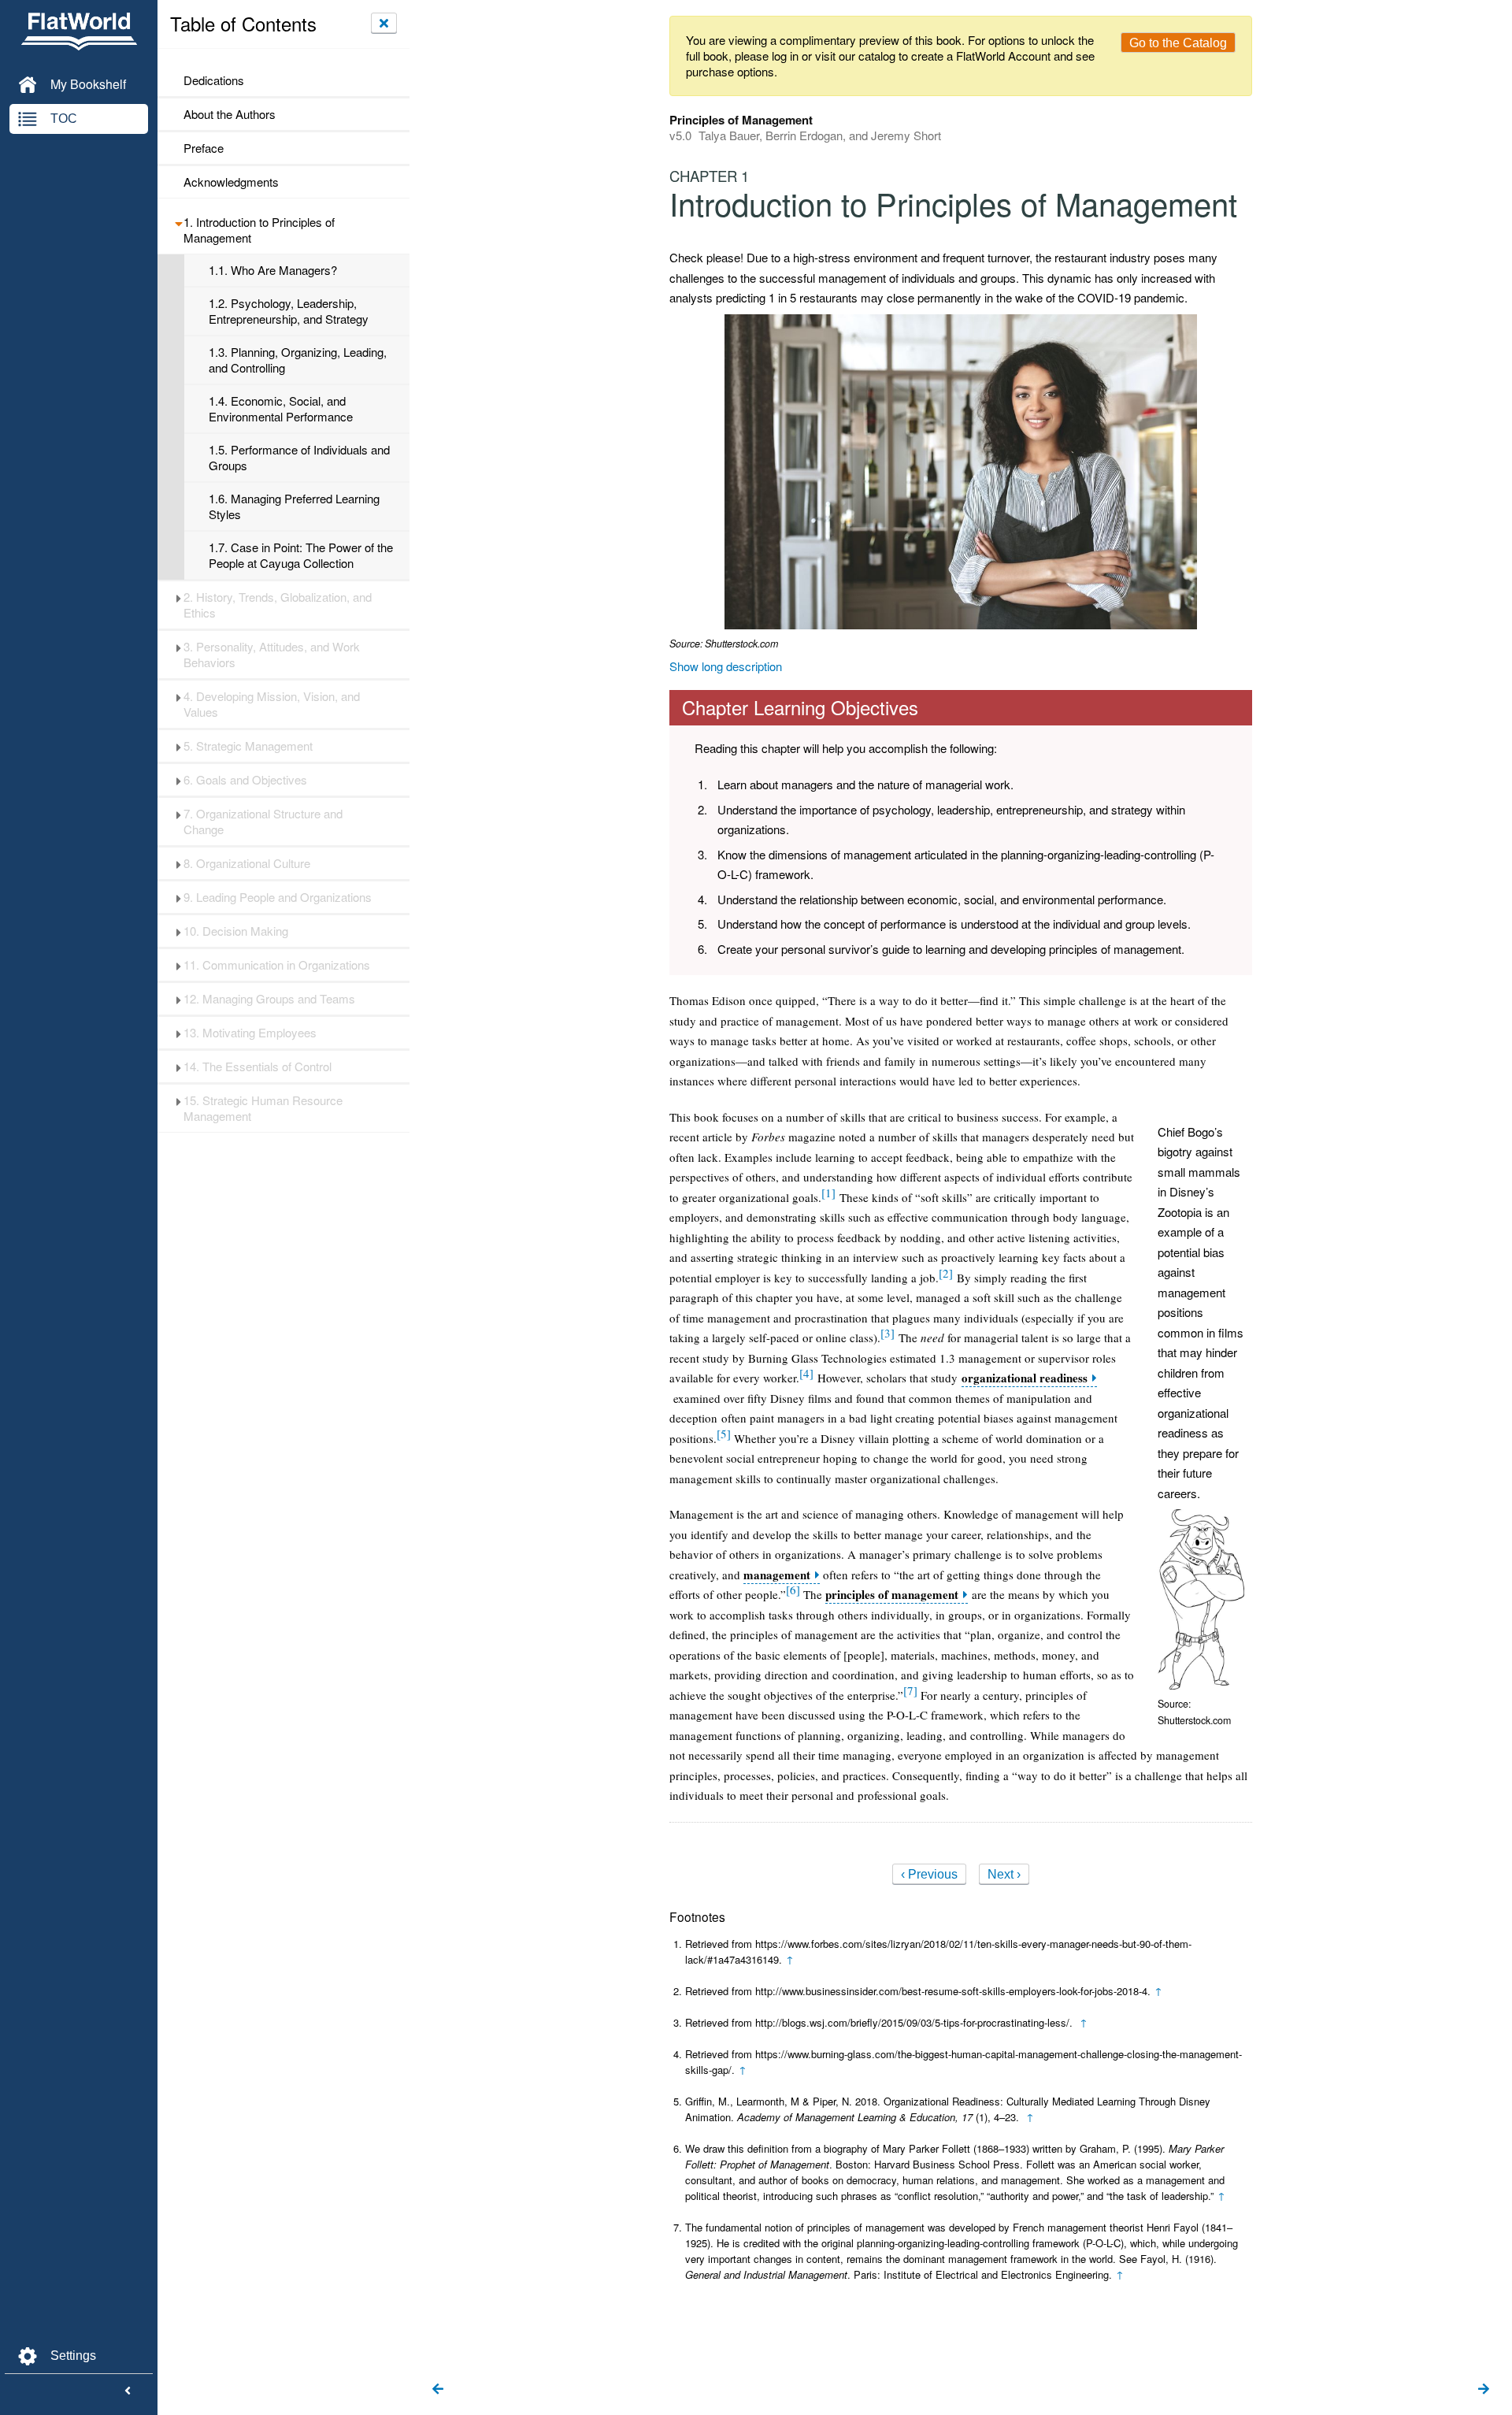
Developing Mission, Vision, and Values (272, 704)
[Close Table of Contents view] (384, 23)
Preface (204, 148)
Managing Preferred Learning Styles (294, 506)
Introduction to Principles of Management (259, 230)
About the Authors (230, 114)
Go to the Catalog (1178, 43)
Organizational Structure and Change (263, 822)
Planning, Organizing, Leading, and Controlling (298, 360)
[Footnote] (828, 1193)
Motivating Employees (250, 1033)
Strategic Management (248, 746)
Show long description (726, 666)
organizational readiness (1025, 1378)
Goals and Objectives (245, 780)
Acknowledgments (231, 182)
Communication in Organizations (277, 965)
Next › (1004, 1874)
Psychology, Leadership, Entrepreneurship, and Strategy (289, 311)
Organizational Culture (247, 863)
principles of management (892, 1595)
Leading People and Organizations (278, 897)
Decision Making (236, 931)
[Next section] (1484, 2390)
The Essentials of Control (258, 1067)
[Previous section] (438, 2390)
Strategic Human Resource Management (263, 1108)
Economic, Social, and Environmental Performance (281, 409)
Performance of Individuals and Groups (299, 458)
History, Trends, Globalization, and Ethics (278, 605)
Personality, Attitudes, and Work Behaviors (272, 655)
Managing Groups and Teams (269, 999)
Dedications (214, 80)
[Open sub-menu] (178, 222)
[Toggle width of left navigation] (128, 2391)
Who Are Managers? (273, 270)
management (777, 1575)
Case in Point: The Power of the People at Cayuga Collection (301, 555)
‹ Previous (929, 1874)
